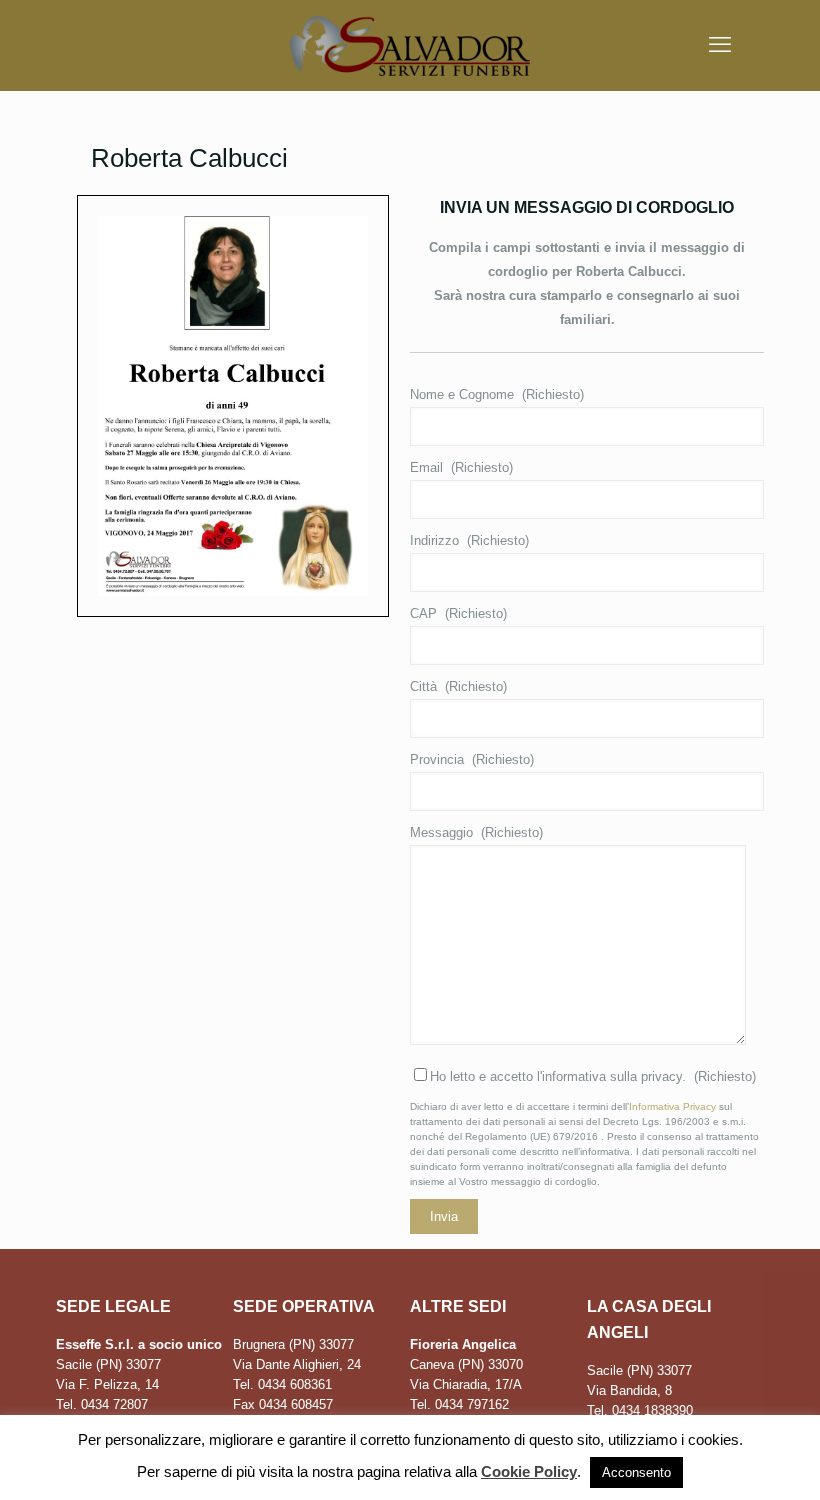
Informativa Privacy (672, 1106)
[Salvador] (410, 45)
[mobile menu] (720, 45)
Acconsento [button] (636, 1472)
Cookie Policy (529, 1471)
